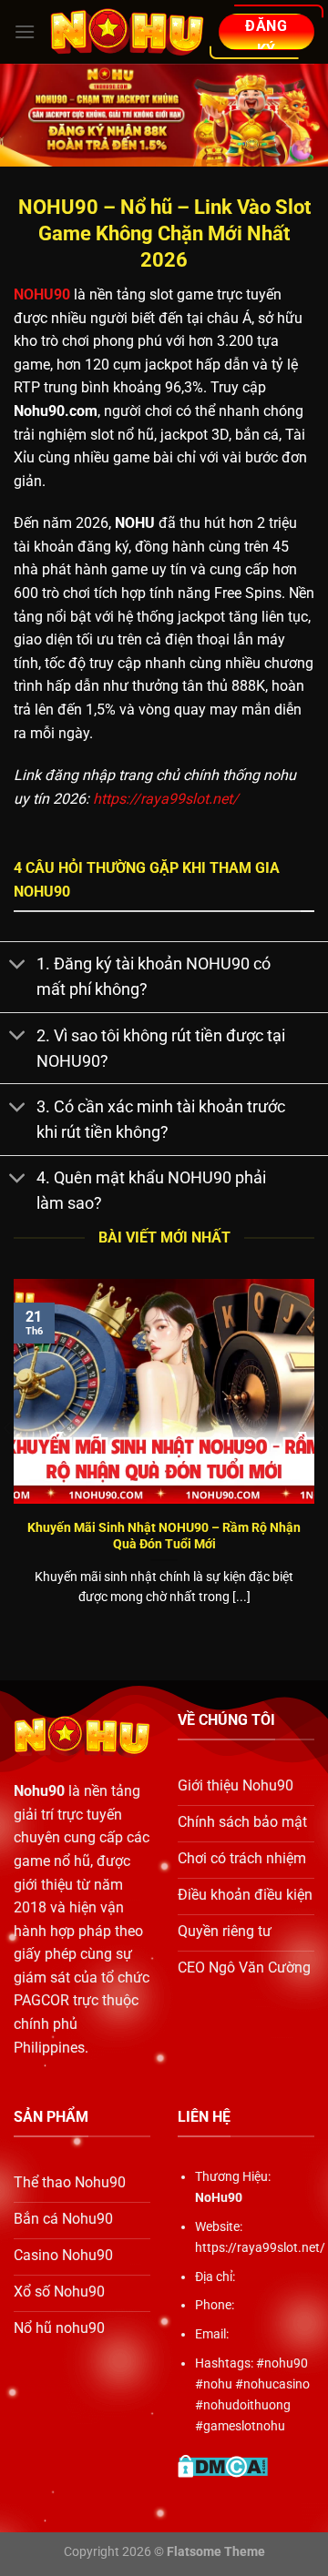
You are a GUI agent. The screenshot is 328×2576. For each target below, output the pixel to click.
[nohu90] (127, 32)
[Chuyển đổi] (18, 966)
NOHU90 (42, 294)
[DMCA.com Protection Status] (223, 2465)
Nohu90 (39, 1791)
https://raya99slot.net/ (166, 799)
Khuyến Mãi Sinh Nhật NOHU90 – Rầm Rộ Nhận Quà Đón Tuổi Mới (164, 1536)
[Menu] (25, 31)
